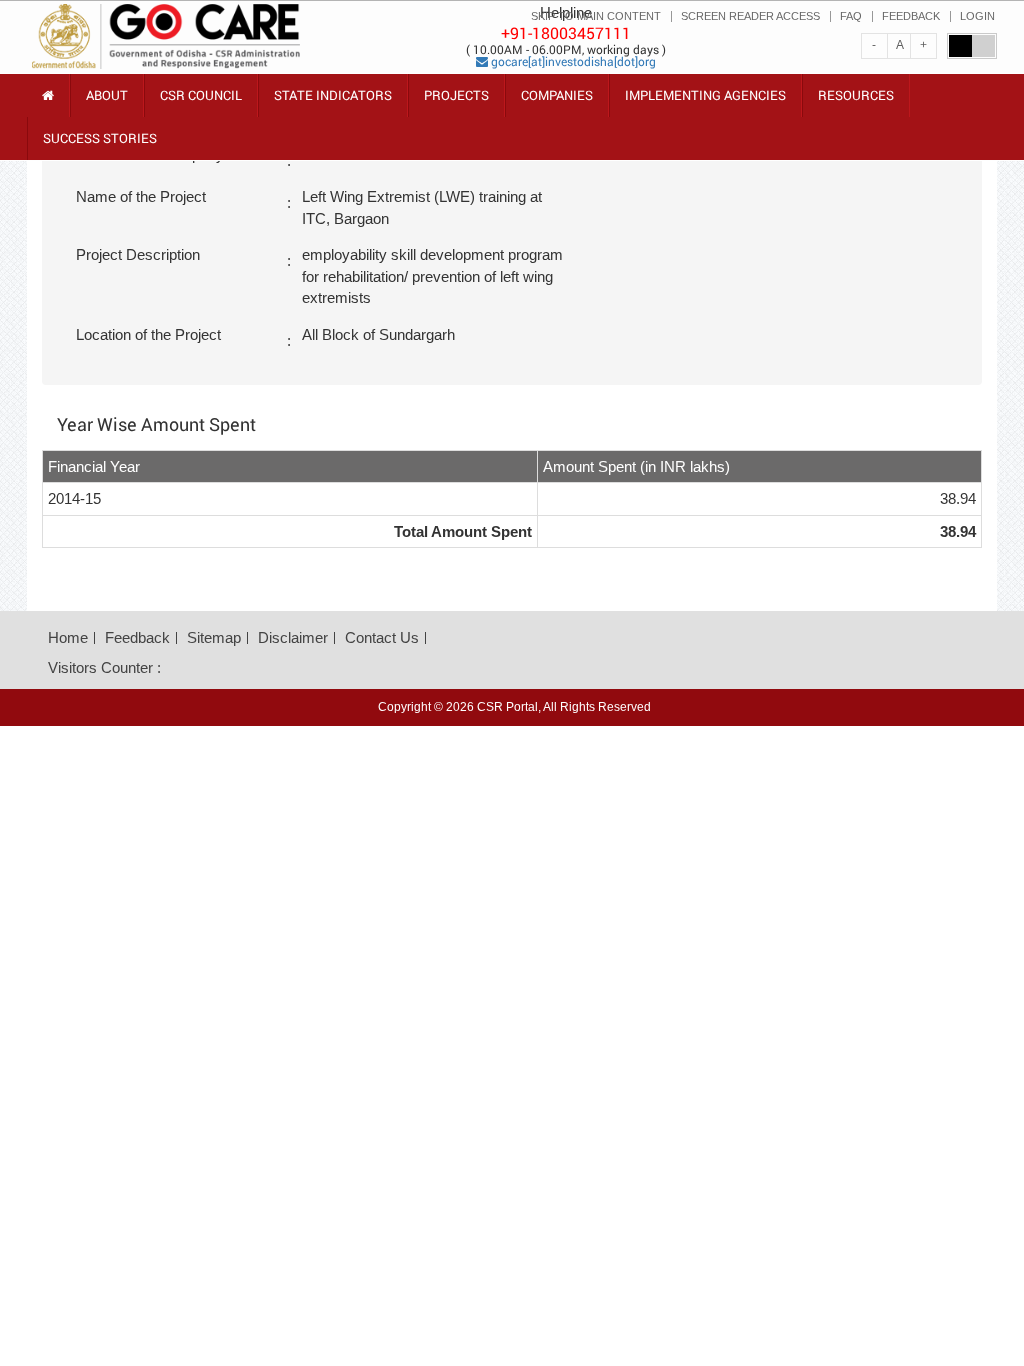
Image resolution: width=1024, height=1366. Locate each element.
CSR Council (201, 101)
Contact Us (382, 637)
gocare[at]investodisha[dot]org (572, 61)
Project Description (138, 254)
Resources (856, 101)
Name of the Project (141, 196)
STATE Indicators (333, 101)
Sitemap (214, 637)
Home (68, 637)
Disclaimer (293, 637)
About (107, 101)
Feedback (137, 637)
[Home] (48, 95)
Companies (557, 95)
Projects (456, 95)
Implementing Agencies (705, 95)
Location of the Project (148, 334)
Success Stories (100, 138)
